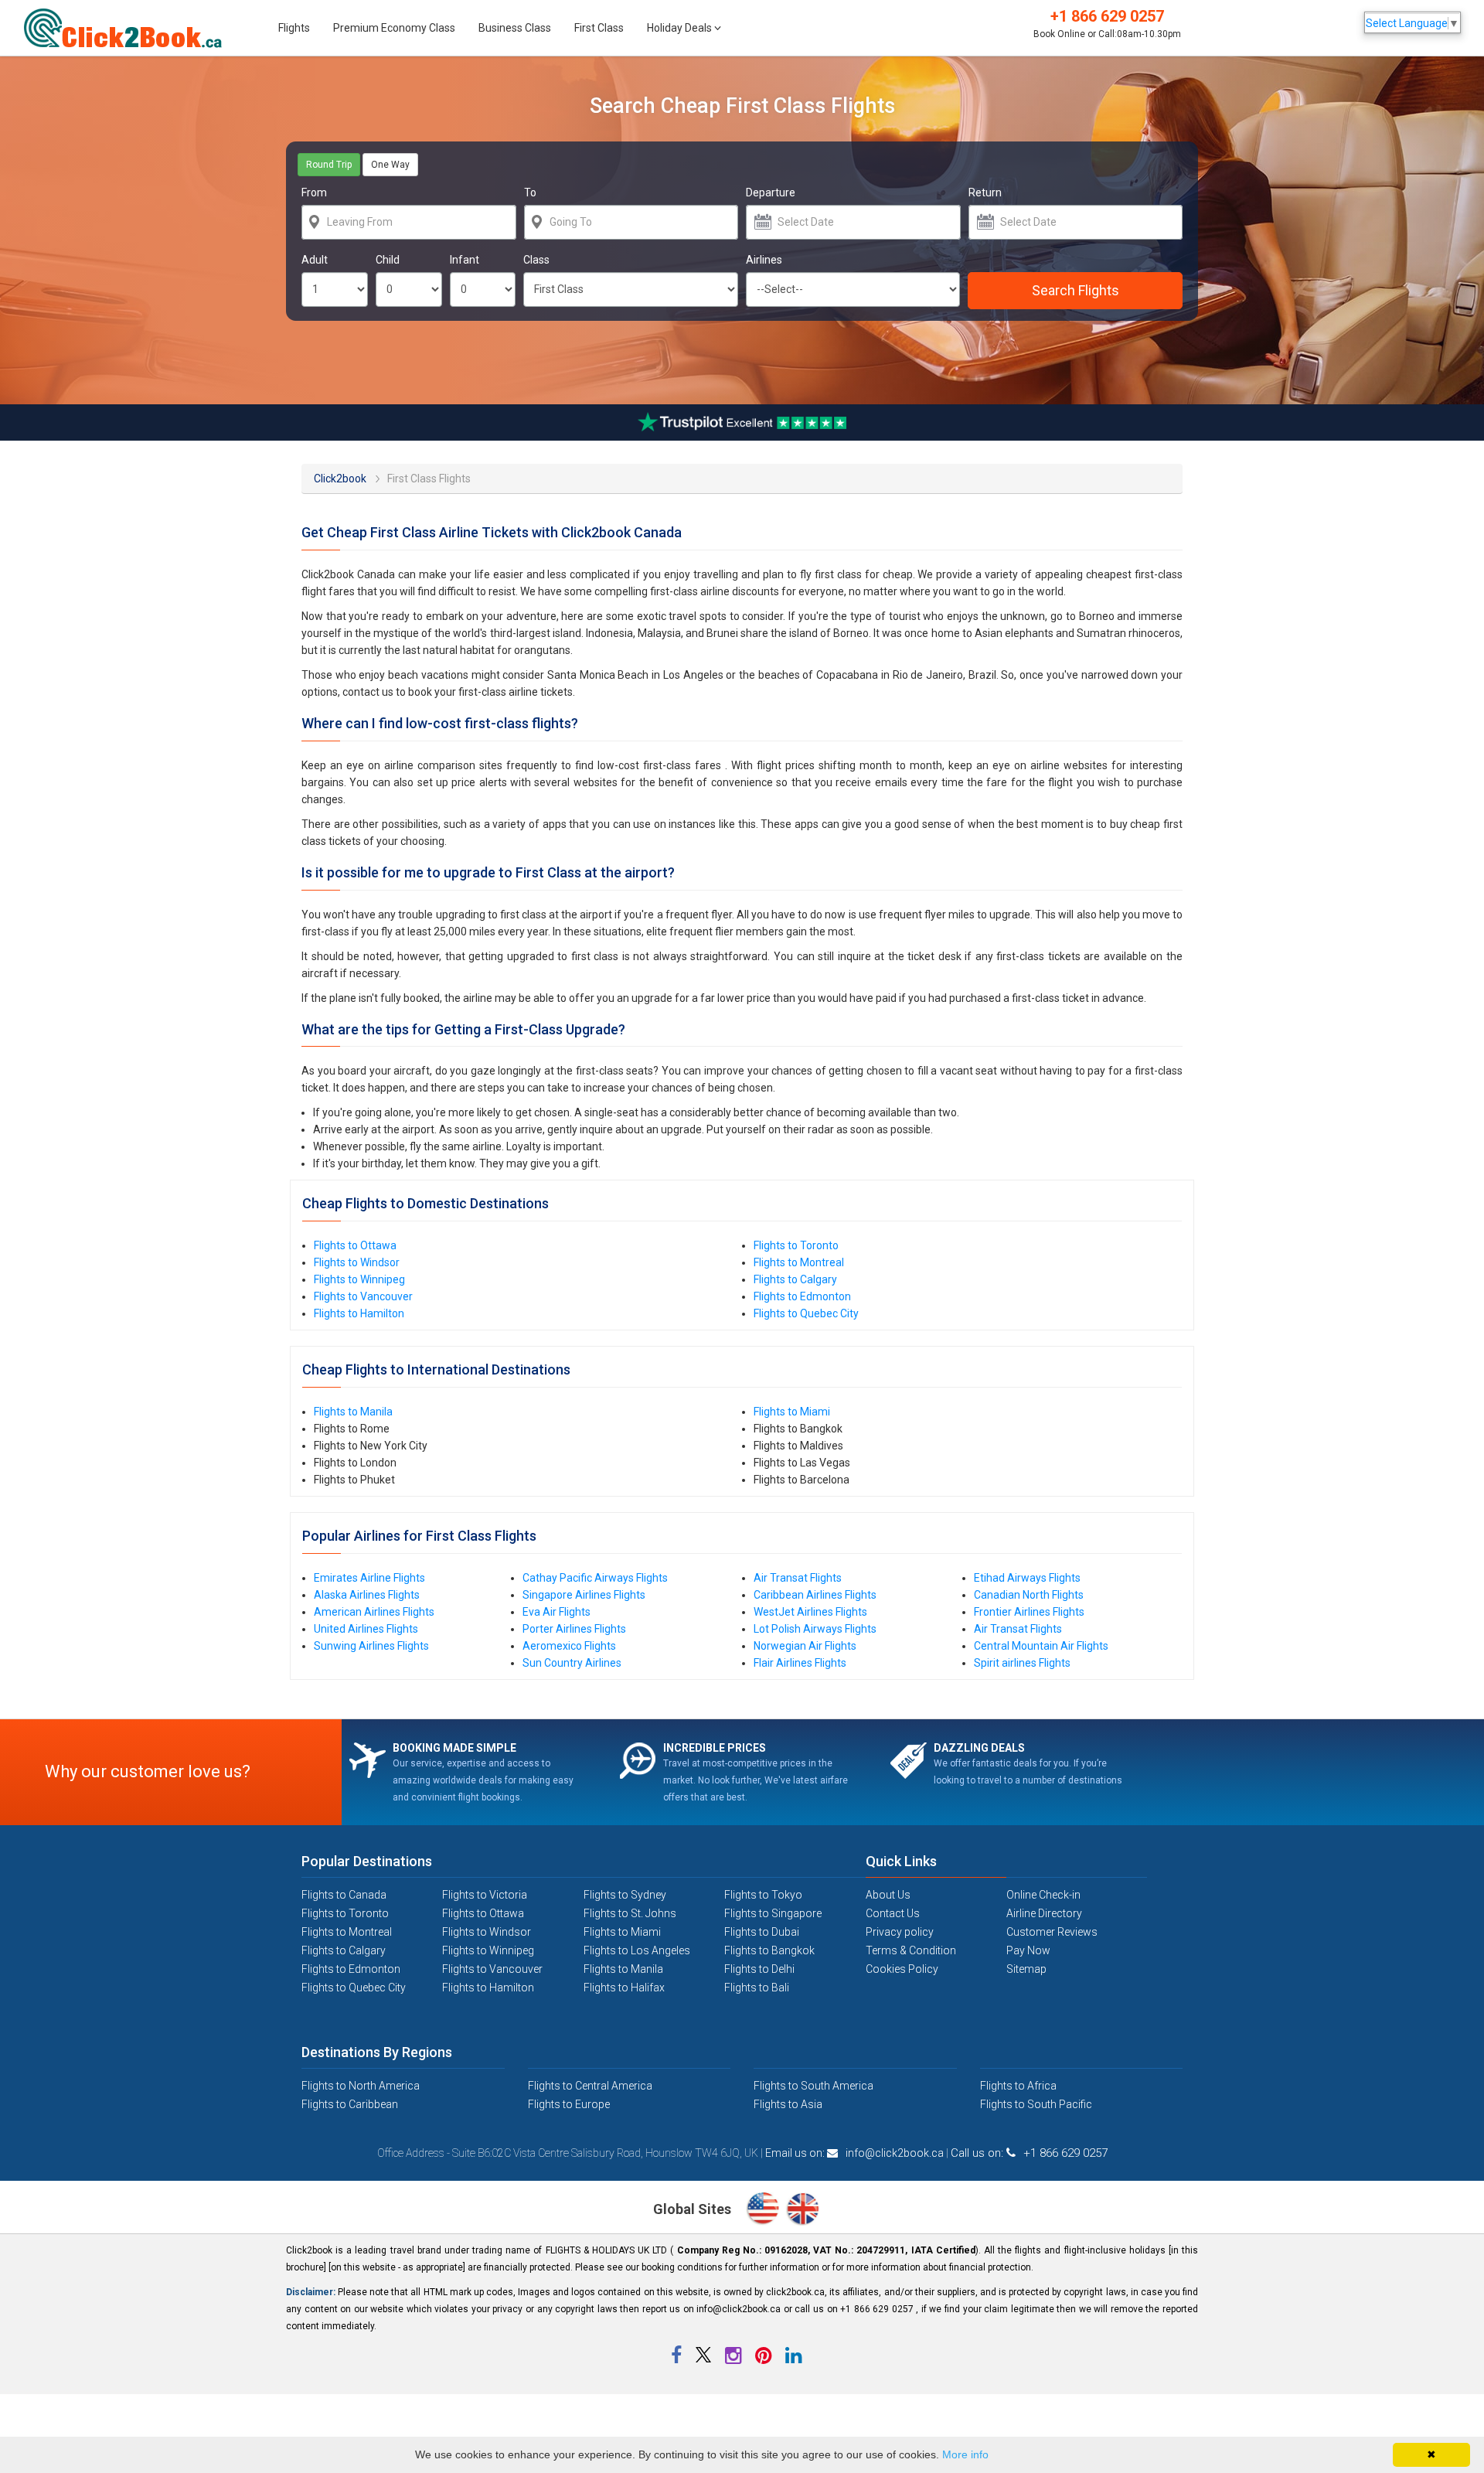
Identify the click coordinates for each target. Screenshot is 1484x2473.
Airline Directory (1044, 1913)
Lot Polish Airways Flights (815, 1629)
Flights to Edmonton (802, 1296)
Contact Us (893, 1913)
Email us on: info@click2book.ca (854, 2153)
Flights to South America (813, 2086)
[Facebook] (677, 2359)
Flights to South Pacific (1036, 2104)
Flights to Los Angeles (637, 1950)
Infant (465, 260)
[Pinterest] (764, 2359)
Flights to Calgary (795, 1279)
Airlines (764, 260)
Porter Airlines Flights (574, 1629)
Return (985, 192)
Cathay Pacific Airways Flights (595, 1578)
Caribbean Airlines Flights (815, 1595)
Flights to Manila (353, 1412)
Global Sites (694, 2209)
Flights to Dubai (762, 1932)
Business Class (515, 28)
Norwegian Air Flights (805, 1646)
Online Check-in (1043, 1895)
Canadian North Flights (1029, 1595)
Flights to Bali (757, 1988)
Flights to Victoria (485, 1895)
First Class (599, 28)
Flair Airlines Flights (800, 1663)
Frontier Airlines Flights (1029, 1612)
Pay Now (1028, 1950)
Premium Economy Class (394, 28)
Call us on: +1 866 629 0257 (1029, 2153)
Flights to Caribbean (350, 2104)
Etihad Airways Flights (1027, 1578)
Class (536, 260)
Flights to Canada (344, 1895)
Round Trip (329, 165)
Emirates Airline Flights (369, 1578)
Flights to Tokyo (763, 1895)
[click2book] (131, 28)
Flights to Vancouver (363, 1296)
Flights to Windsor (357, 1262)
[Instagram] (734, 2359)
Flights (294, 28)
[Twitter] (705, 2359)
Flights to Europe (569, 2104)
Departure (771, 192)
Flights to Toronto (796, 1245)
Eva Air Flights (556, 1612)
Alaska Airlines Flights (367, 1595)
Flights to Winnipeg (359, 1279)
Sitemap (1026, 1969)
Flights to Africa (1018, 2086)
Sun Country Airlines (572, 1663)
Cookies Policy (902, 1969)
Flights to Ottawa (355, 1245)
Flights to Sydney (625, 1895)
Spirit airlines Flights (1022, 1663)
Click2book (331, 477)
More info (965, 2454)
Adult (315, 260)
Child (388, 260)
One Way (390, 165)
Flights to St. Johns (630, 1913)
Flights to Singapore (773, 1913)
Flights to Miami (792, 1412)
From (314, 192)
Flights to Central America (590, 2086)
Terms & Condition (911, 1950)
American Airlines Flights (374, 1612)
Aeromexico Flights (569, 1646)
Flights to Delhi (759, 1969)
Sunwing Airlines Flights (371, 1646)
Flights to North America (361, 2086)
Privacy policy (900, 1932)
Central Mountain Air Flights (1041, 1646)
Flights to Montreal (799, 1262)
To (530, 192)
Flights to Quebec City (806, 1313)
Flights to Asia (788, 2104)
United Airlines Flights (366, 1629)
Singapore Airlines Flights (584, 1595)
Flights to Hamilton (359, 1313)
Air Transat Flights (798, 1578)
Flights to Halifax (624, 1988)
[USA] (766, 2210)
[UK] (803, 2210)
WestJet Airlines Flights (810, 1612)
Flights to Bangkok (769, 1950)
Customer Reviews (1052, 1932)
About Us (888, 1895)
